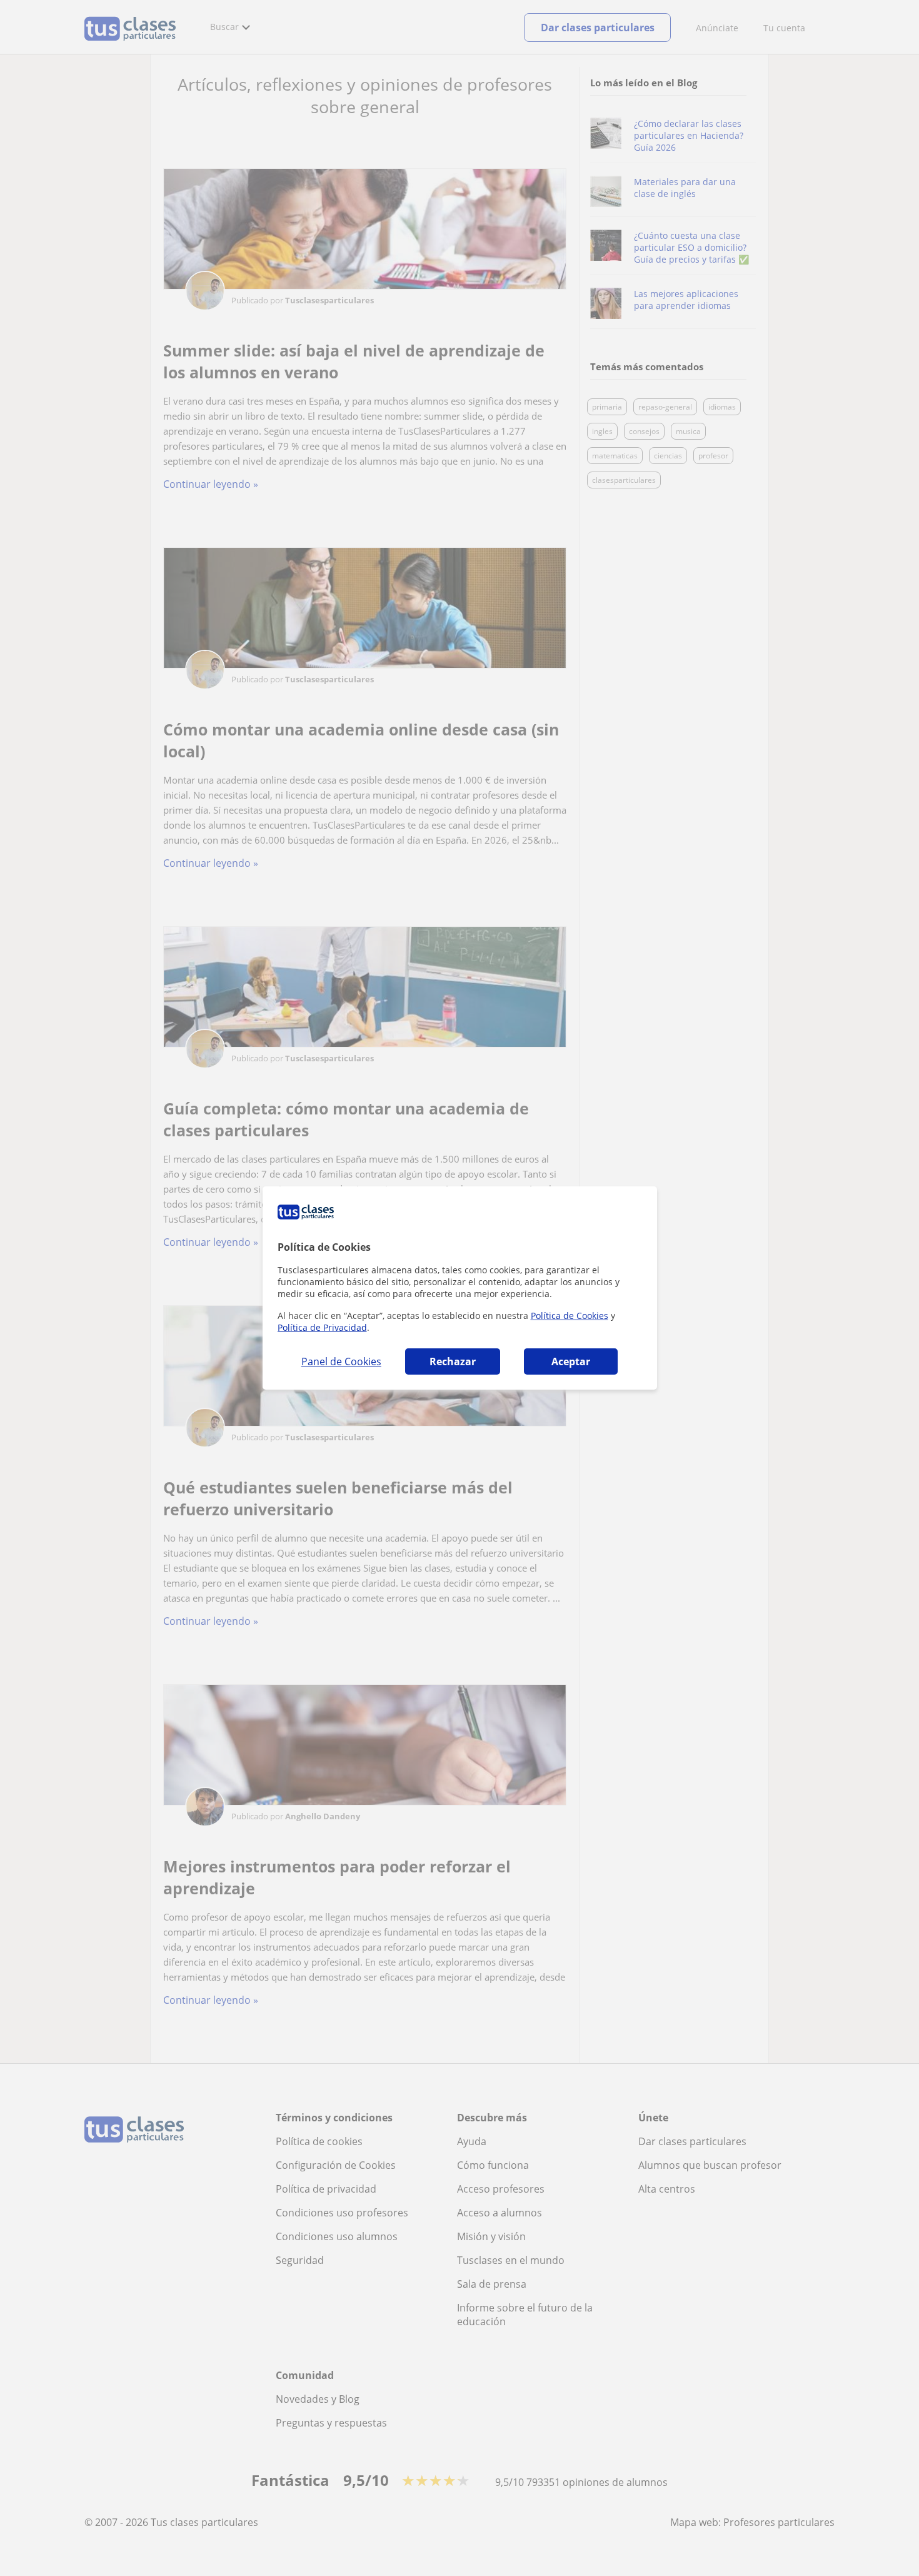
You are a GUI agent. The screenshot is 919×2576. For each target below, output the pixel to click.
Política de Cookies (570, 1316)
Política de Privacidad (322, 1327)
